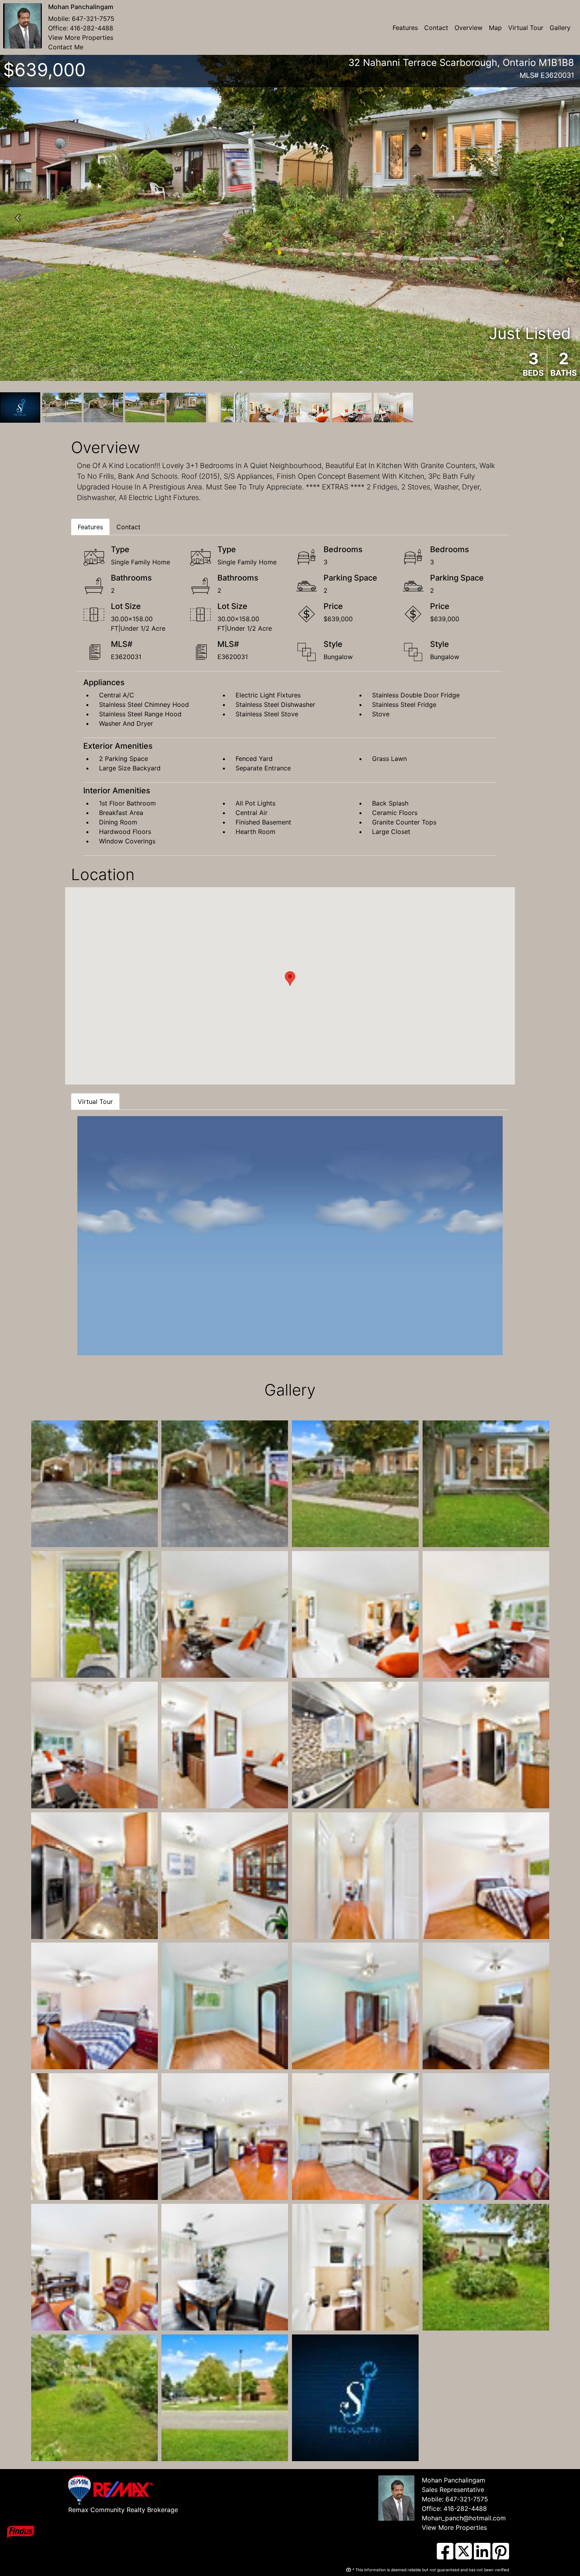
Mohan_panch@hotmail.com (464, 2518)
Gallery (560, 28)
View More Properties (81, 37)
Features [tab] (90, 527)
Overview (469, 28)
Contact (436, 28)
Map (495, 28)
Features (405, 28)
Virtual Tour (526, 28)
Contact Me (66, 47)
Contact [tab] (128, 527)
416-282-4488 (92, 28)
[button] (18, 218)
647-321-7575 (93, 19)
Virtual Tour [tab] (95, 1102)
